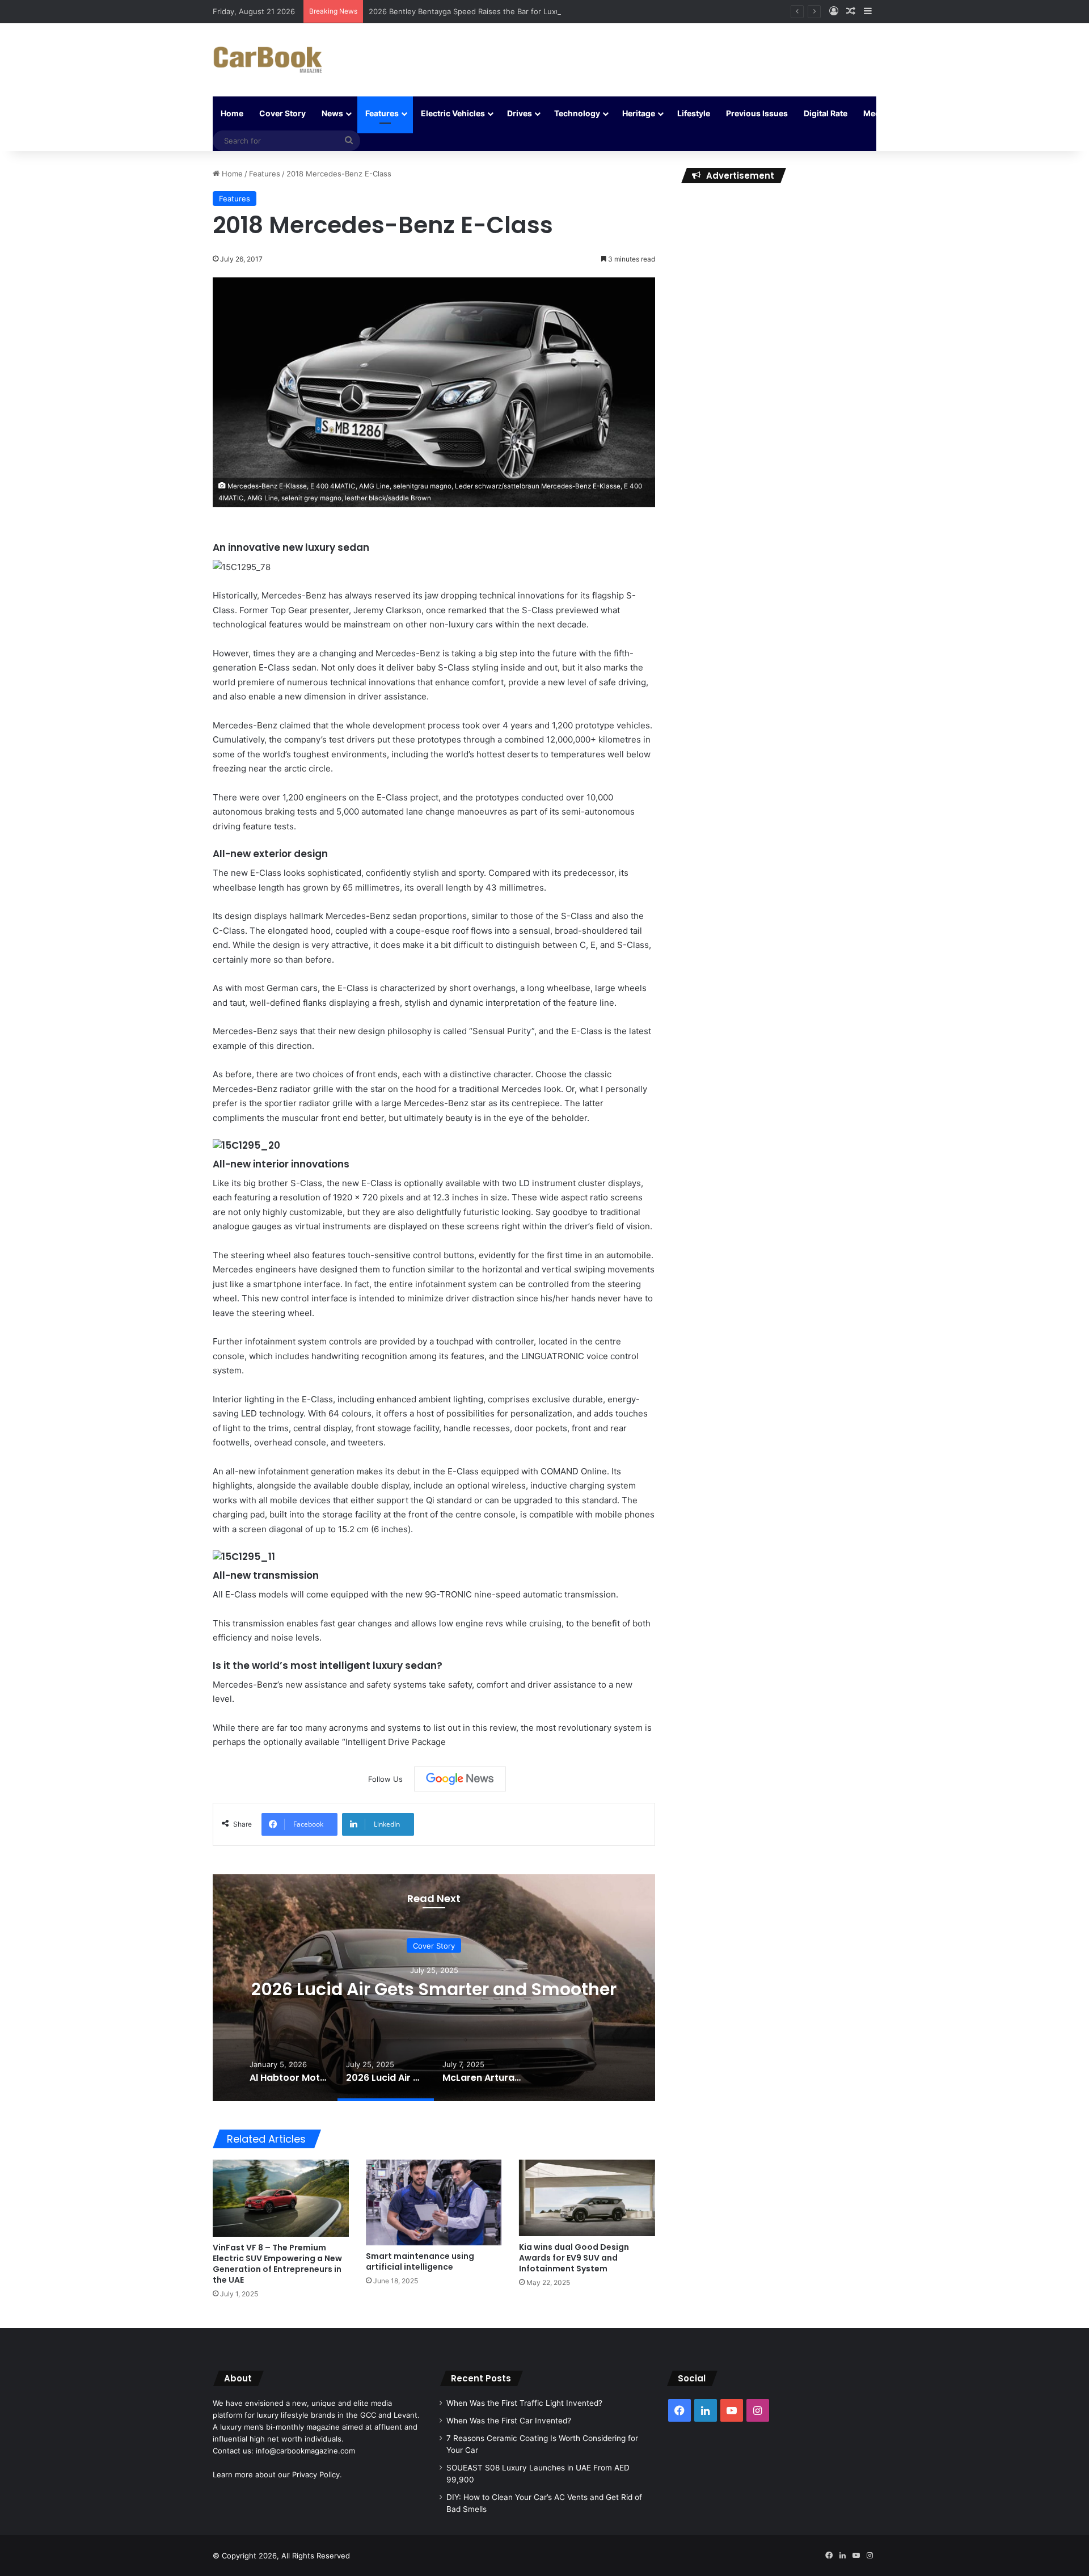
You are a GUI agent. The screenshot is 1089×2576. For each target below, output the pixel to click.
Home (232, 113)
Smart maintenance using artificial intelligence (420, 2261)
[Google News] (460, 1779)
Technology (577, 113)
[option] (434, 1988)
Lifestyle (694, 113)
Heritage (639, 113)
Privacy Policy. (317, 2474)
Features (382, 113)
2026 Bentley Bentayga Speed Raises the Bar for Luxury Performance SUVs (502, 11)
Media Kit (881, 113)
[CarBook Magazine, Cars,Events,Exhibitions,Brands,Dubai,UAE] (268, 60)
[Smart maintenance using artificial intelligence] (434, 2202)
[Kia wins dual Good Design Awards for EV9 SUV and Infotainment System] (587, 2198)
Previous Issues (757, 113)
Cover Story (282, 113)
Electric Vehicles (453, 113)
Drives (520, 113)
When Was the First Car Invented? (509, 2421)
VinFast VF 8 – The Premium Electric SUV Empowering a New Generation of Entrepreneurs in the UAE (277, 2264)
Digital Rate (826, 113)
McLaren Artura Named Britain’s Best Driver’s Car (434, 1989)
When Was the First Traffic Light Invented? (524, 2403)
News (332, 113)
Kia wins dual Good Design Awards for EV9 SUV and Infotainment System (574, 2258)
